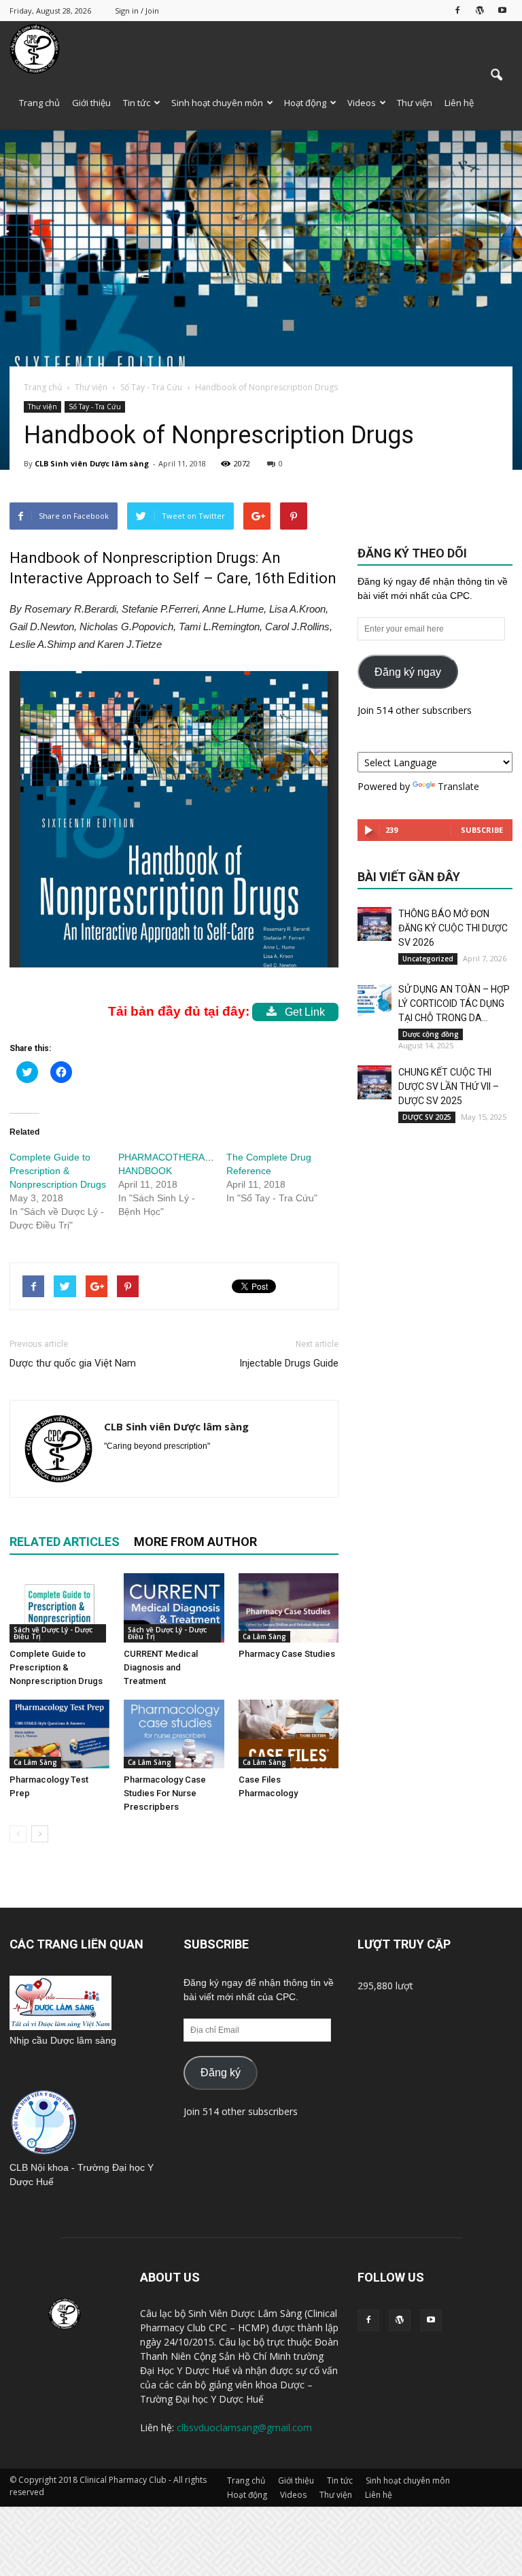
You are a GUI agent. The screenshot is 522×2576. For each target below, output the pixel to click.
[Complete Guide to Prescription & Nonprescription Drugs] (59, 1608)
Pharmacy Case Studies (287, 1654)
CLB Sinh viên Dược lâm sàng (92, 463)
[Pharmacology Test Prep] (59, 1734)
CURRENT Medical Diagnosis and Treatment (161, 1667)
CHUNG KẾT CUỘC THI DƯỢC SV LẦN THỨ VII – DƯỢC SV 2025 (449, 1086)
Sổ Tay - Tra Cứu (95, 407)
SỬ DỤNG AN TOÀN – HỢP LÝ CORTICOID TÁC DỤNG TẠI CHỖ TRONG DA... (454, 1003)
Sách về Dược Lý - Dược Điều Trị (53, 1633)
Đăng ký (221, 2073)
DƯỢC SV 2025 (427, 1117)
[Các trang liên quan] (60, 2026)
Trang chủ (39, 103)
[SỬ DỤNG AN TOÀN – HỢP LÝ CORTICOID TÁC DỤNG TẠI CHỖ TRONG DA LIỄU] (375, 999)
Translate (458, 786)
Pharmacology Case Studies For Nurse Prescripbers (165, 1793)
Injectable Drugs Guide (289, 1363)
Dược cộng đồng (431, 1034)
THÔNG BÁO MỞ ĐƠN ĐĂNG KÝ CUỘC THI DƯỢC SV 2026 (453, 928)
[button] (496, 75)
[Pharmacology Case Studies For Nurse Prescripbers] (174, 1734)
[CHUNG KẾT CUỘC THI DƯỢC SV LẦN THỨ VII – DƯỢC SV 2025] (375, 1082)
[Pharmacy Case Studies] (289, 1608)
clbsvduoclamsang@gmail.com (244, 2427)
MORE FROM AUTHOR (195, 1542)
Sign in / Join (137, 11)
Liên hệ (459, 103)
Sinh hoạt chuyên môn (217, 103)
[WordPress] (480, 10)
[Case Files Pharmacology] (289, 1734)
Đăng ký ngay (408, 672)
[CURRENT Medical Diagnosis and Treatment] (174, 1608)
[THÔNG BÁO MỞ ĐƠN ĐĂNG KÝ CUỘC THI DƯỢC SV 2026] (375, 924)
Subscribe (482, 830)
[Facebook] (457, 10)
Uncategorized (428, 959)
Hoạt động (305, 103)
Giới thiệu (91, 103)
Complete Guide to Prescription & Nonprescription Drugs (58, 1171)
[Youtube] (502, 10)
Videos (362, 103)
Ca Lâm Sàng (264, 1636)
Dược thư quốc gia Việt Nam (73, 1363)
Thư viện (415, 103)
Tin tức (137, 103)
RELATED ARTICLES (65, 1542)
